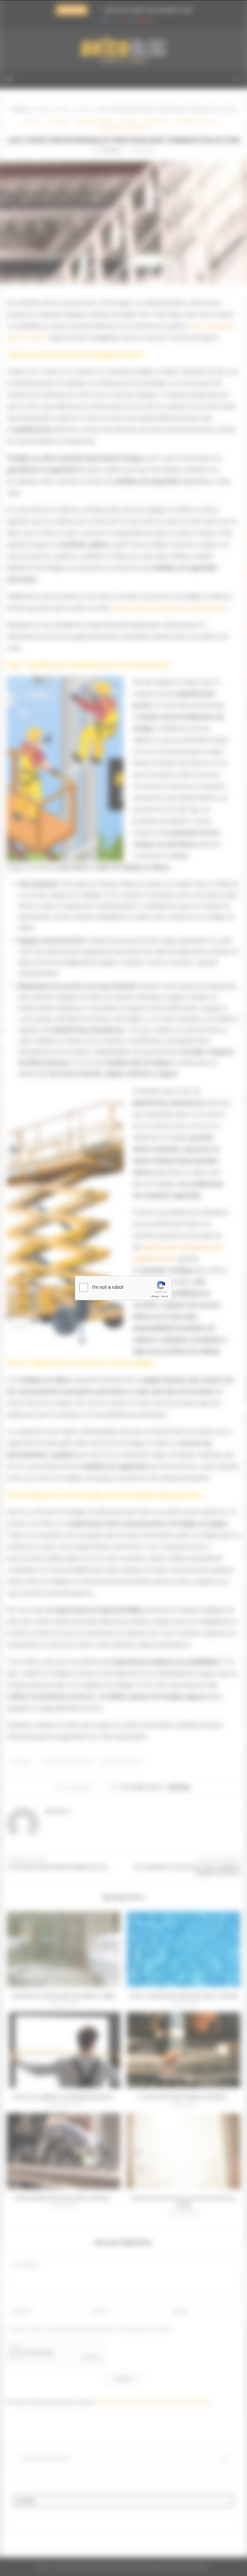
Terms (164, 1296)
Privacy (155, 1296)
